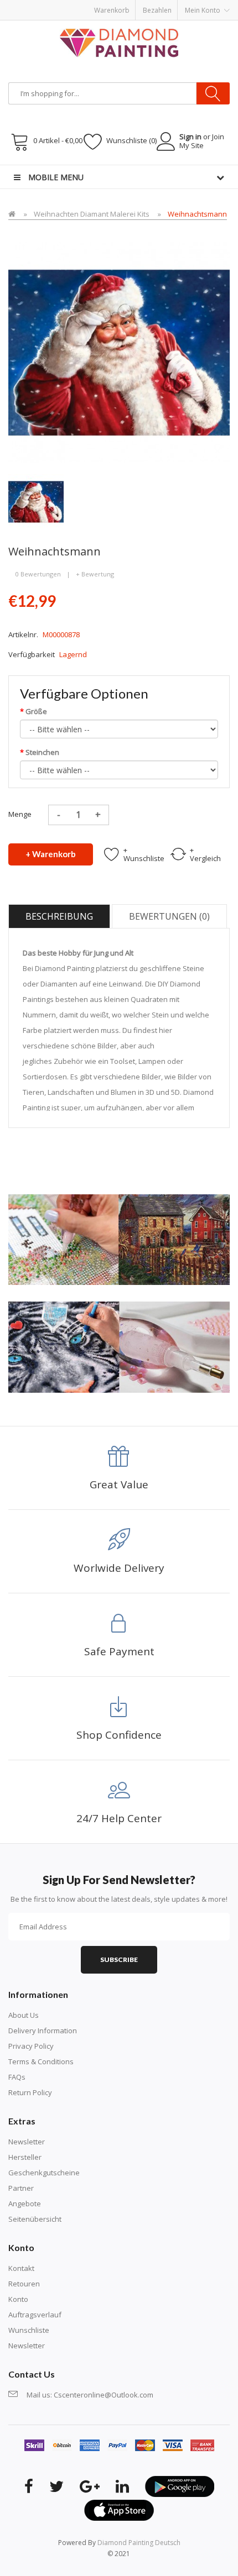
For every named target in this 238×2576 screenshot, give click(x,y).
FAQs (17, 2077)
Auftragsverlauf (35, 2315)
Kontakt (21, 2268)
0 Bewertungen (38, 574)
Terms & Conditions (41, 2061)
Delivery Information (43, 2031)
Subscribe (119, 1959)
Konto (18, 2299)
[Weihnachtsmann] (36, 501)
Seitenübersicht (35, 2219)
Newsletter (27, 2142)
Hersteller (25, 2157)
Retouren (24, 2284)
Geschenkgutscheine (44, 2173)
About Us (24, 2015)
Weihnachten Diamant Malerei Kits (92, 214)
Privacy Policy (31, 2046)
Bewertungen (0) (169, 916)
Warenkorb (112, 10)
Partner (21, 2188)
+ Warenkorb (51, 854)
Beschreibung (59, 916)
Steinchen (42, 752)
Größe (36, 711)
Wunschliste (29, 2330)
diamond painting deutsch (139, 2543)
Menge (20, 814)
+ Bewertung (95, 574)
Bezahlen (157, 10)
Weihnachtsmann (197, 214)
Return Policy (30, 2092)
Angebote (25, 2203)
